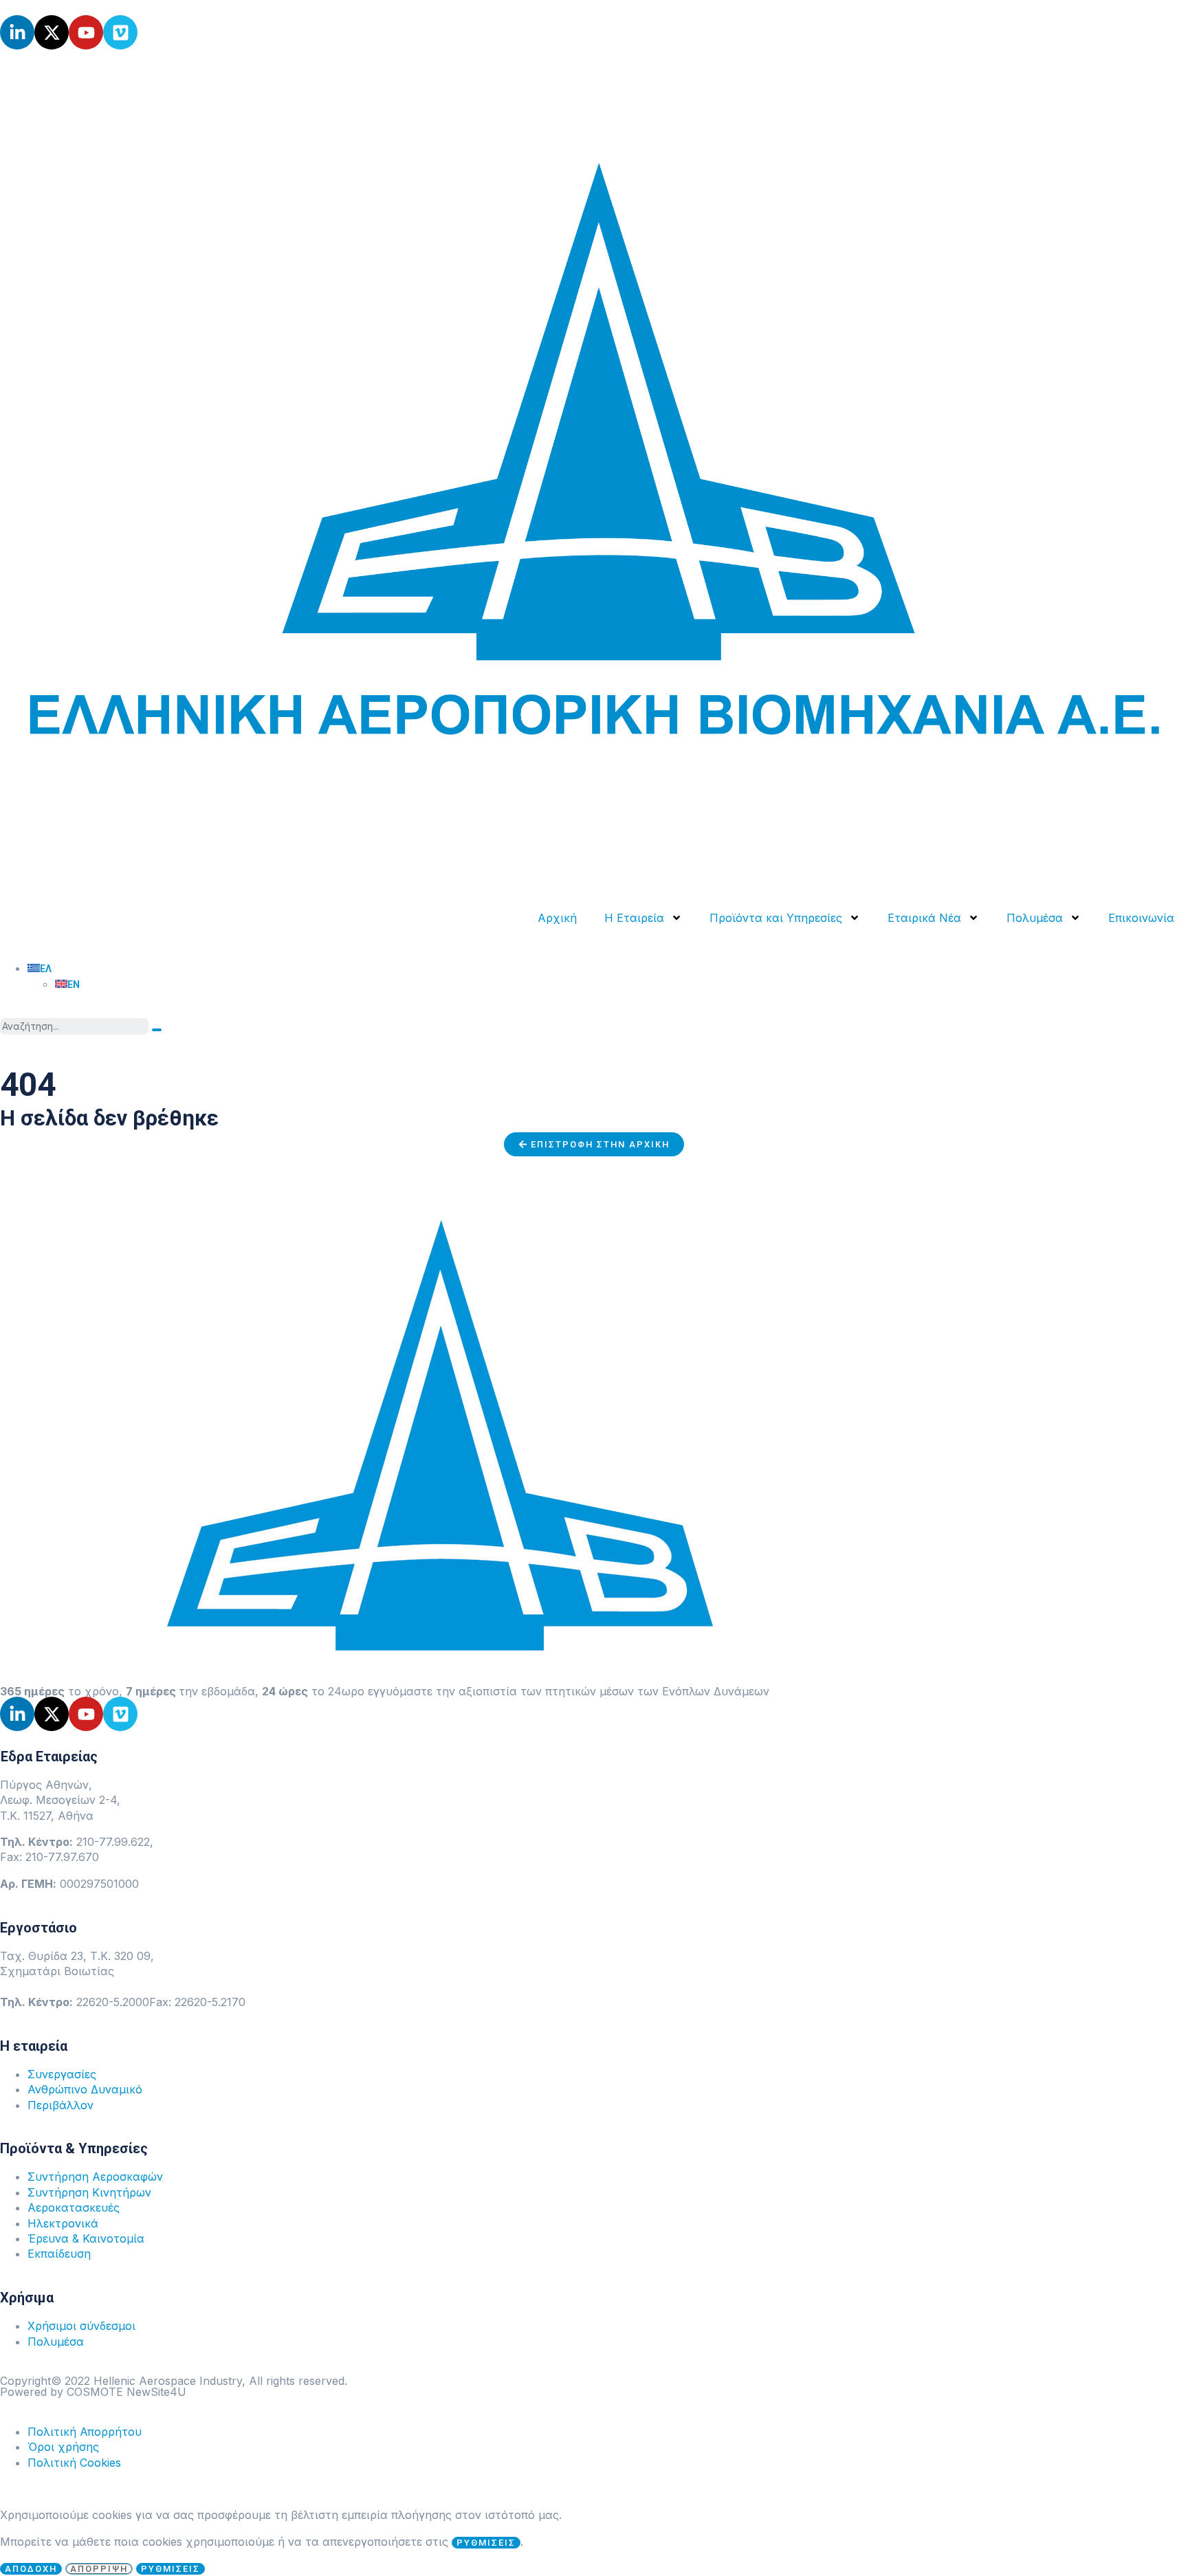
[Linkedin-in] (17, 32)
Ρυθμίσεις (170, 2569)
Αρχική (557, 918)
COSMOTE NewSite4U (126, 2392)
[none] (608, 976)
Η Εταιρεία (634, 918)
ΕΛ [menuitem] (46, 969)
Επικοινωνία (1141, 918)
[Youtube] (86, 32)
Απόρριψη (99, 2569)
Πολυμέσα (1035, 918)
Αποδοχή (31, 2569)
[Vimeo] (120, 32)
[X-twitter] (52, 32)
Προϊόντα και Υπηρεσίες (776, 918)
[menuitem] (40, 969)
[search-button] (157, 1030)
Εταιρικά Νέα (924, 918)
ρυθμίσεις (486, 2543)
